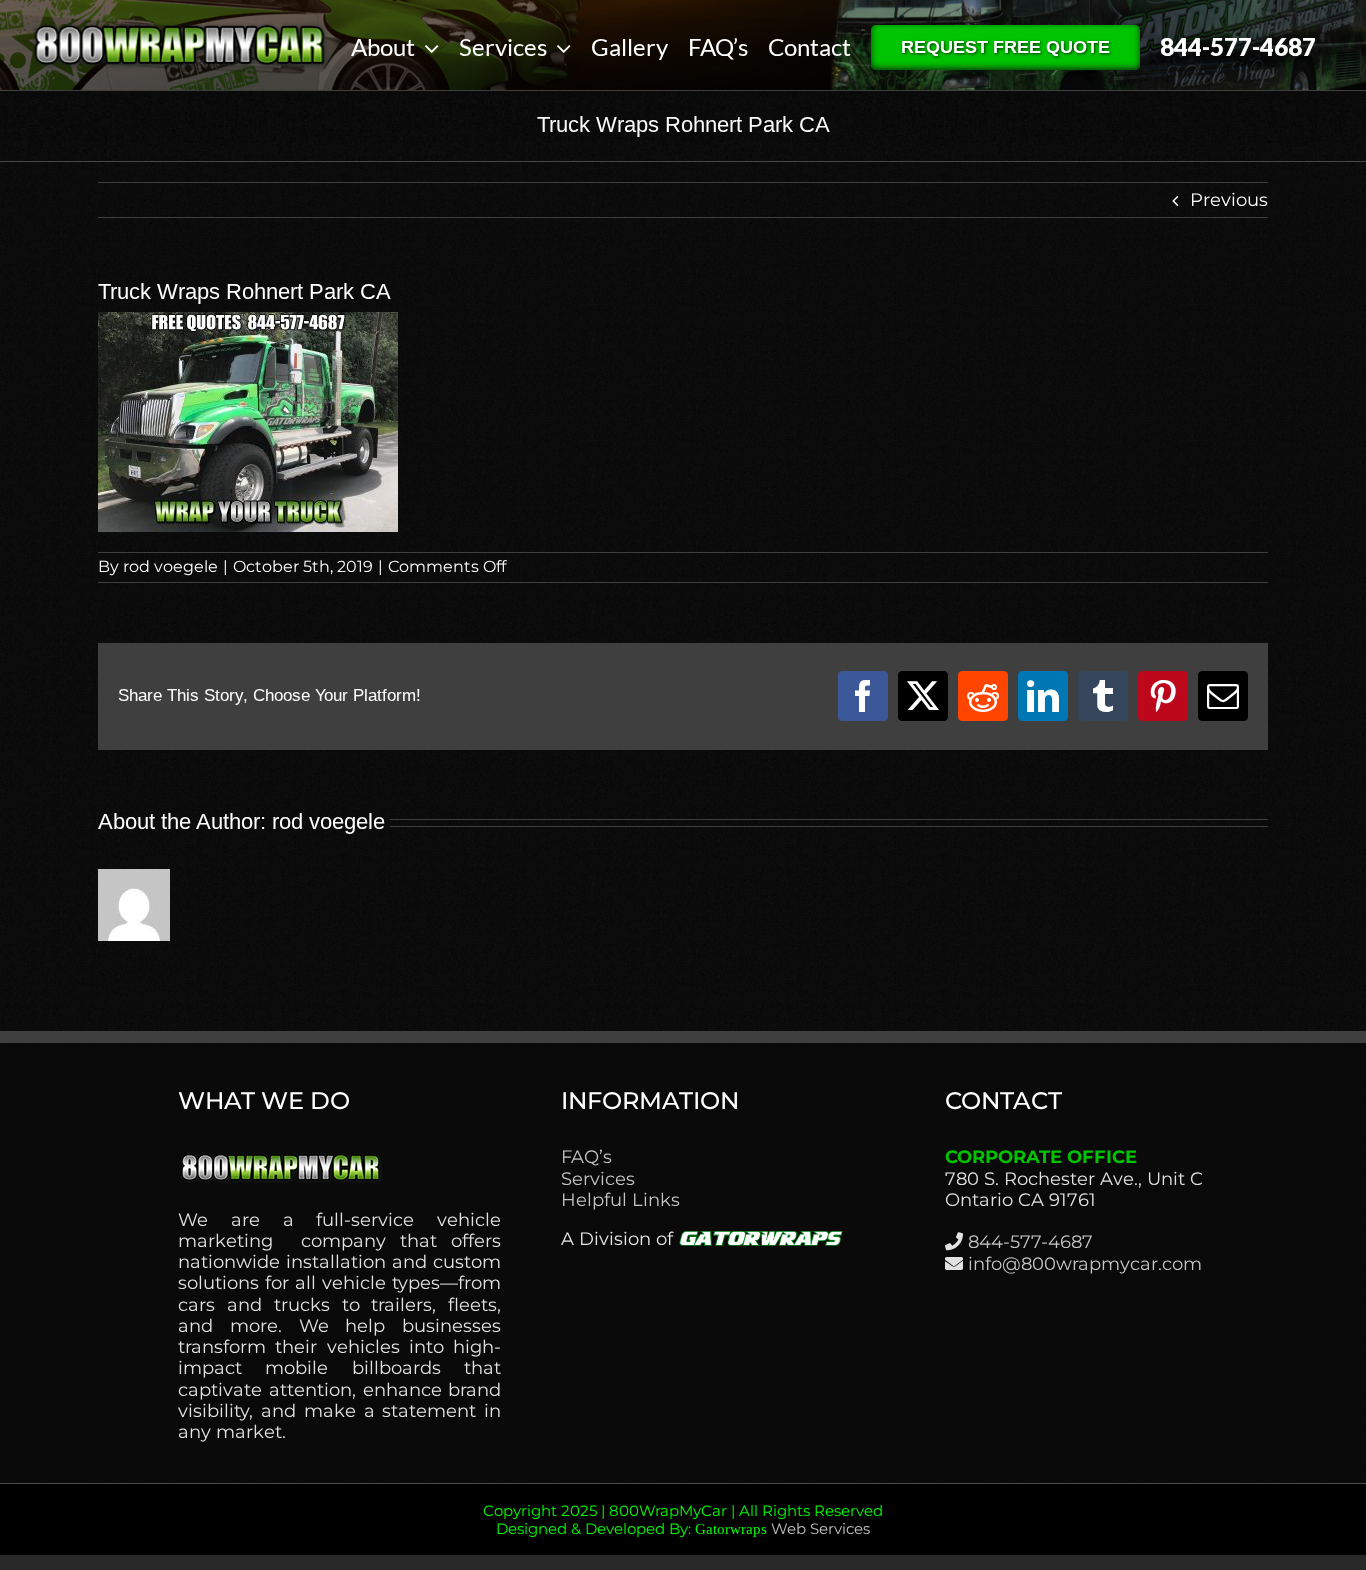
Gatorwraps (731, 1529)
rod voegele (170, 566)
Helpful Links (620, 1200)
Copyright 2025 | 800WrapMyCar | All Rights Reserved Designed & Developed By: (683, 1519)
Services (598, 1179)
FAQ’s (586, 1157)
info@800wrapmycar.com (1085, 1264)
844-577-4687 (1030, 1242)
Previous (1229, 200)
